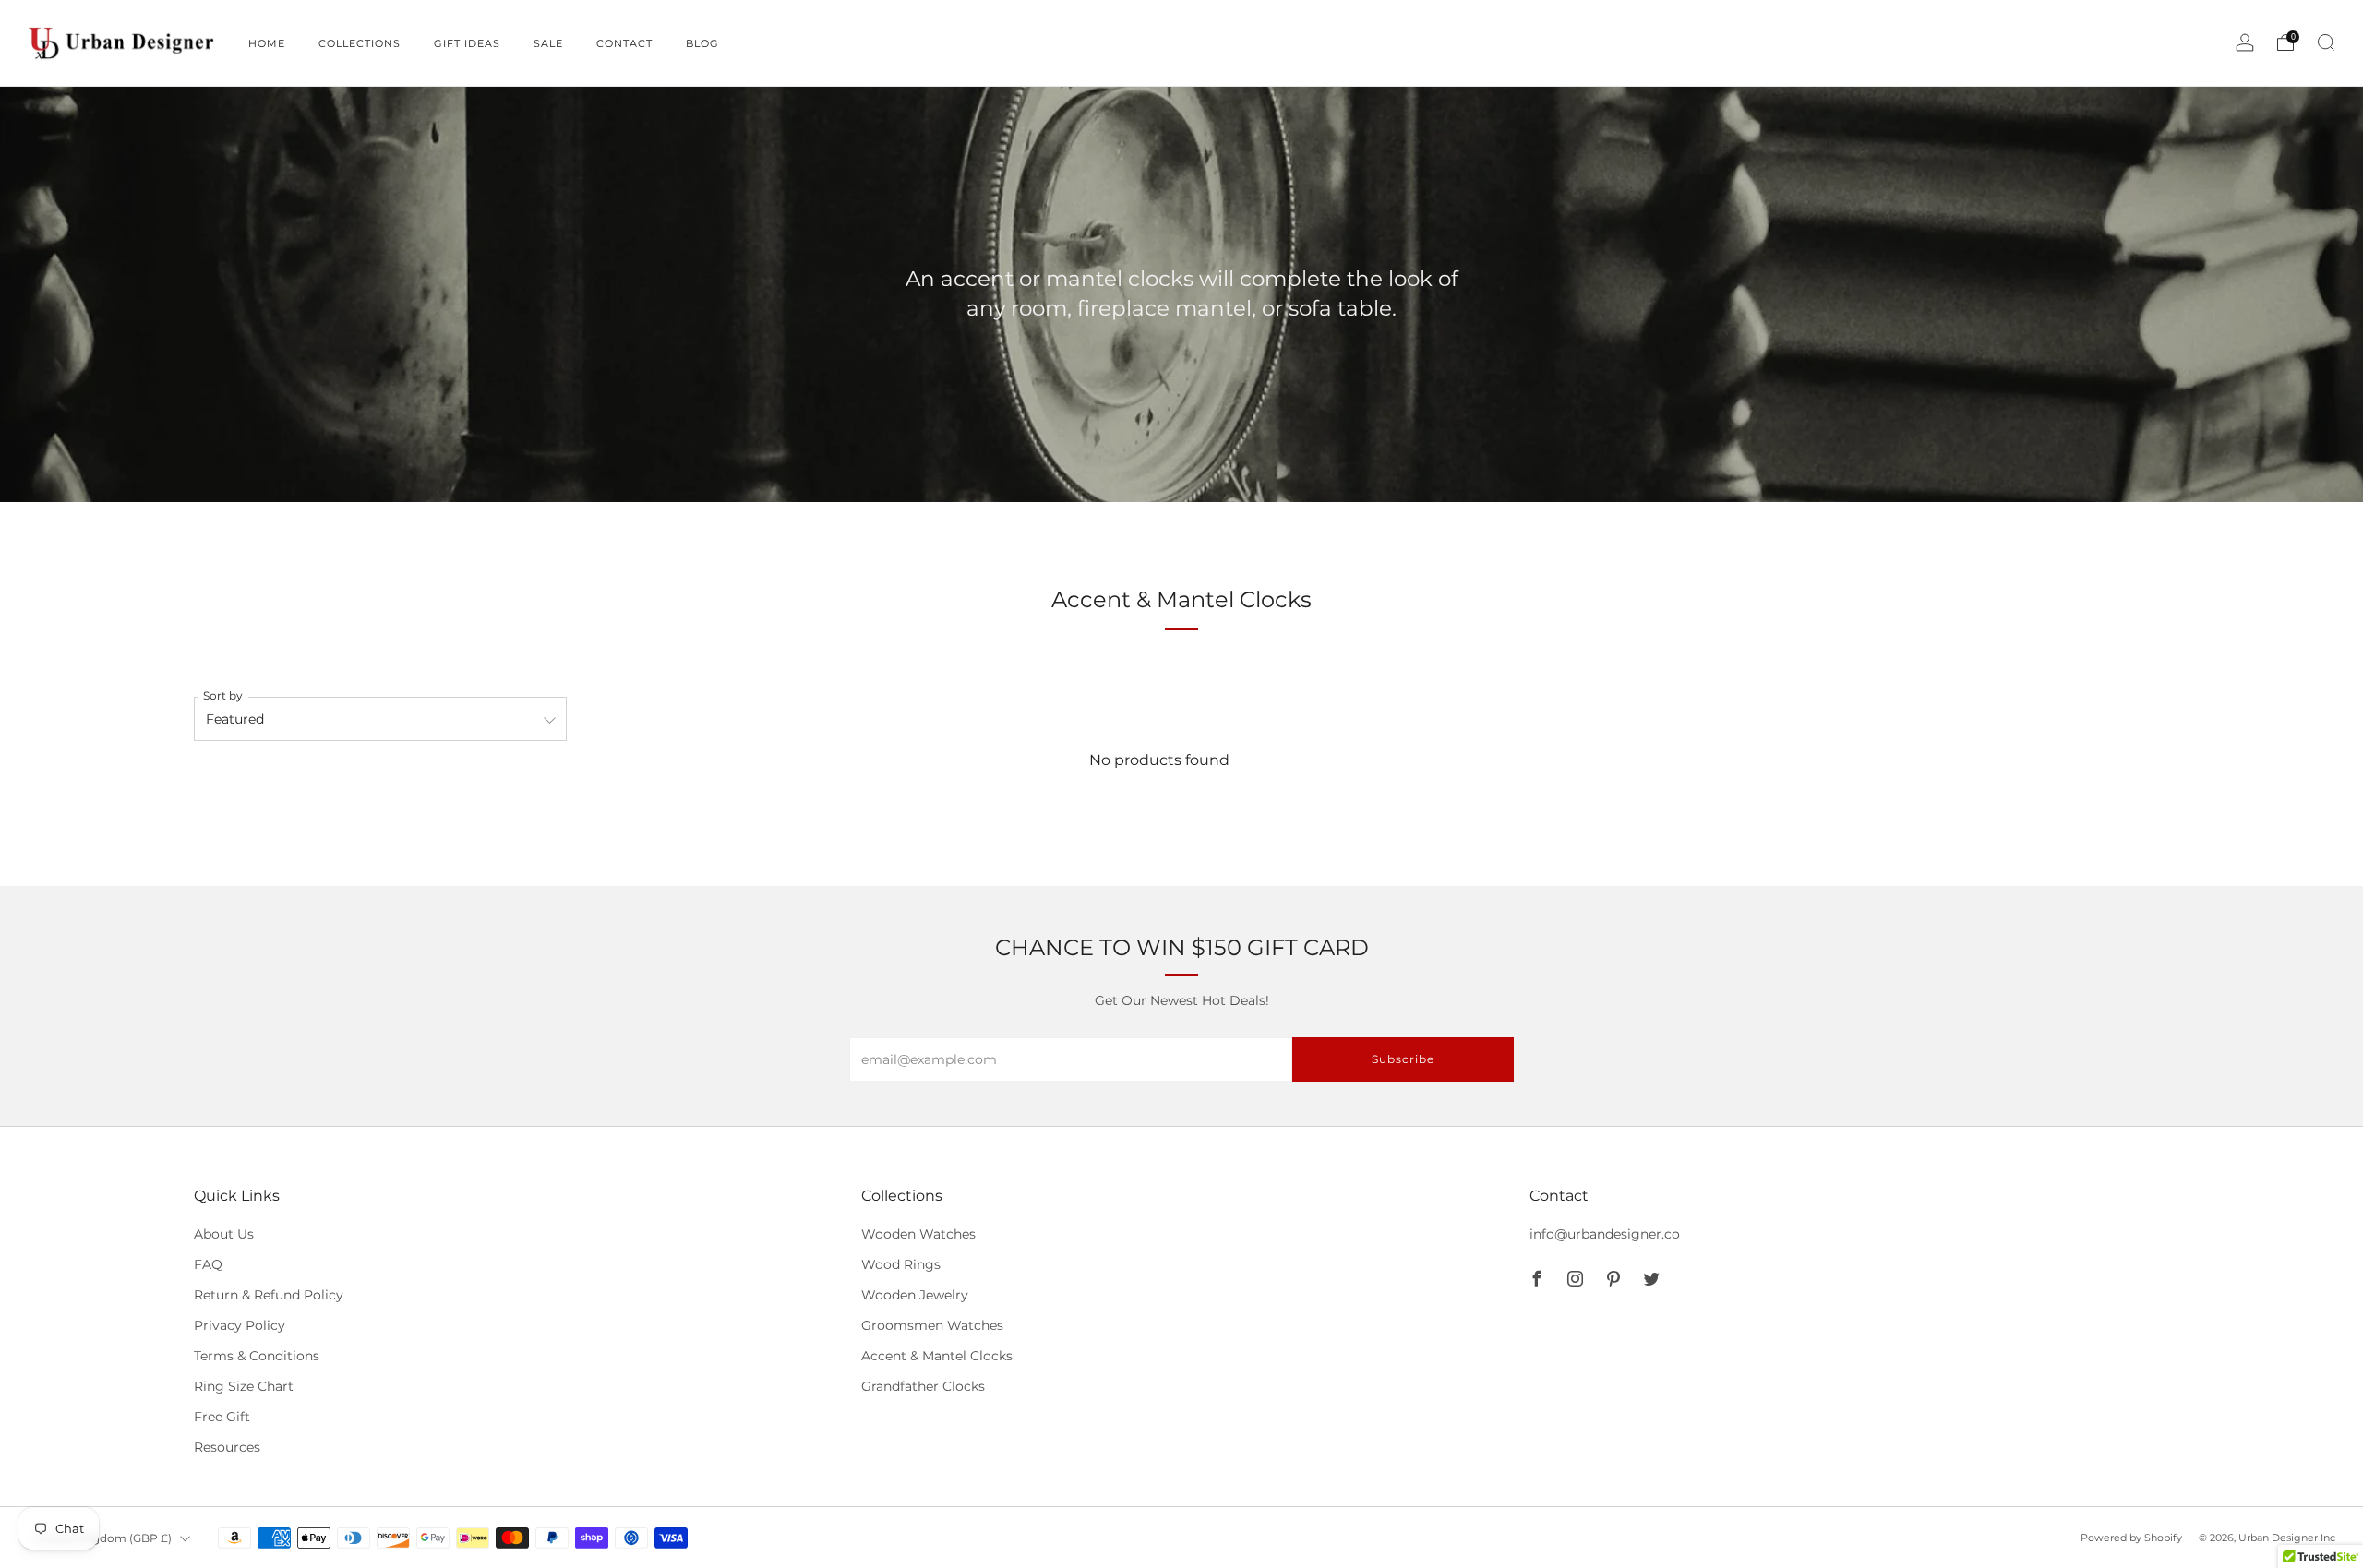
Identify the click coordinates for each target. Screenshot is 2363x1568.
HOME (267, 43)
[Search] (2326, 42)
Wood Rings (901, 1264)
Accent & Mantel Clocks (937, 1356)
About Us (224, 1234)
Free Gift (222, 1417)
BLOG (702, 43)
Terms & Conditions (257, 1356)
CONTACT (624, 43)
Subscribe (1403, 1059)
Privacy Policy (240, 1325)
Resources (227, 1447)
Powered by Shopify (2131, 1538)
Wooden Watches (918, 1234)
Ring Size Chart (244, 1386)
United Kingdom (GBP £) (102, 1538)
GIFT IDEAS (467, 43)
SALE (548, 43)
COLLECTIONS (360, 43)
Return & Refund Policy (269, 1295)
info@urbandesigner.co (1605, 1234)
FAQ (208, 1264)
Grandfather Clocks (923, 1386)
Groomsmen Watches (932, 1325)
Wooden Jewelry (915, 1295)
